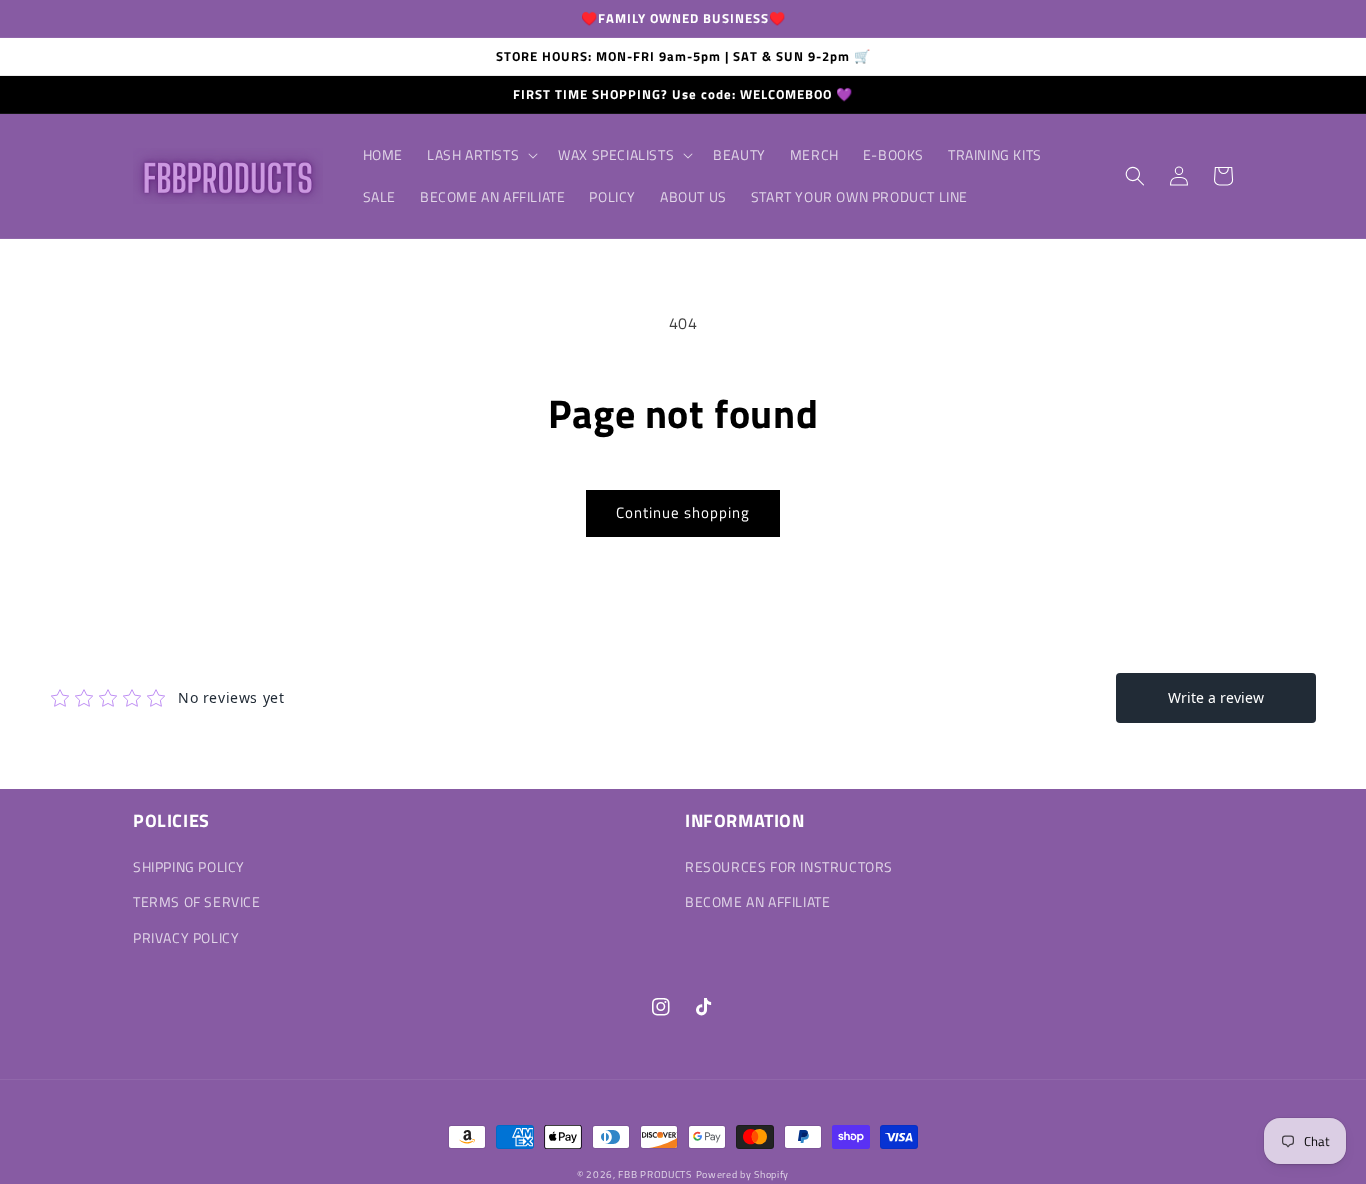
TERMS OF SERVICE (197, 901)
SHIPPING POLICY (189, 866)
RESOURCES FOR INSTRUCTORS (789, 866)
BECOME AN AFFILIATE (757, 901)
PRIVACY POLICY (186, 937)
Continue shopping (683, 512)
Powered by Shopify (743, 1174)
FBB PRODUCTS (654, 1174)
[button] (480, 155)
